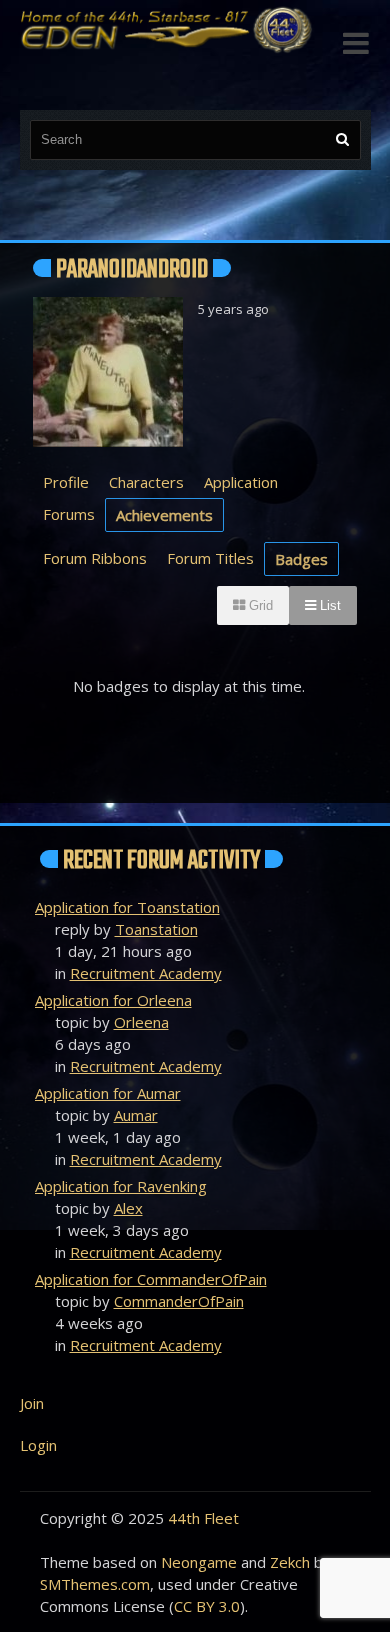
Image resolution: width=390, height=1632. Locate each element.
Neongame (199, 1562)
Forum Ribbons (95, 558)
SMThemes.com (95, 1584)
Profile (66, 482)
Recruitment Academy (146, 973)
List (328, 605)
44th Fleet (203, 1518)
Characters (146, 482)
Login (38, 1445)
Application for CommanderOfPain (151, 1279)
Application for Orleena (113, 1000)
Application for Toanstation (127, 907)
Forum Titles (210, 558)
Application (241, 482)
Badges (301, 559)
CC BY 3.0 (207, 1606)
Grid (259, 605)
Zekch (290, 1562)
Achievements (164, 515)
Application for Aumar (108, 1093)
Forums (69, 514)
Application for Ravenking (121, 1186)
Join (32, 1403)
